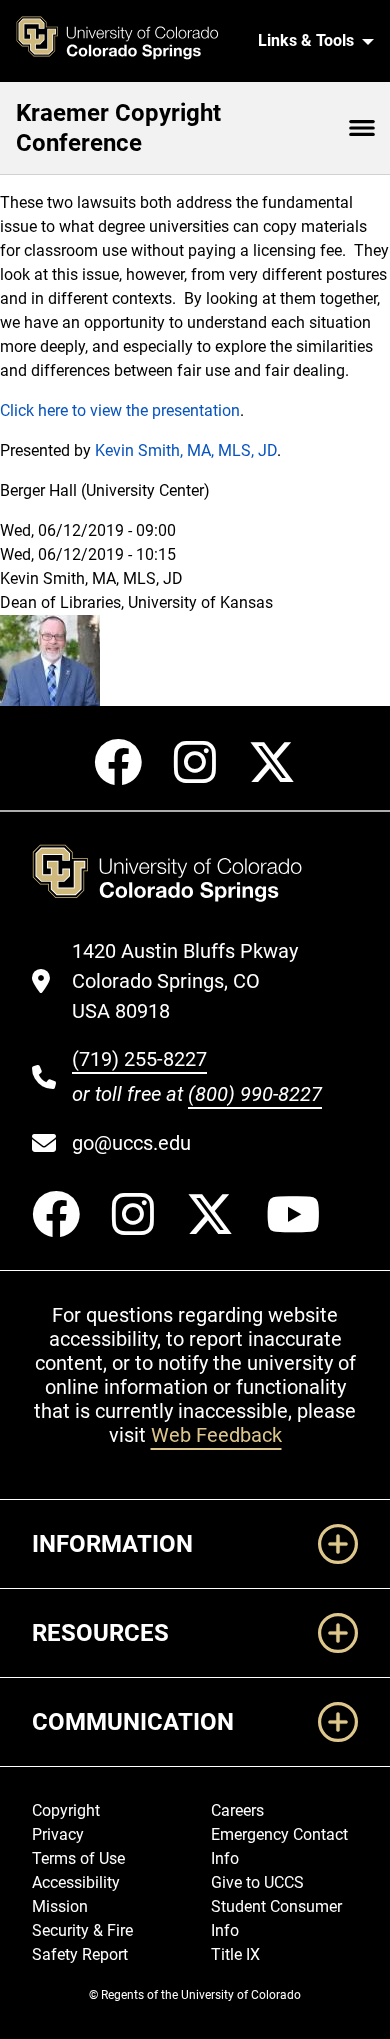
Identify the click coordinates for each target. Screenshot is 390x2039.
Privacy (58, 1834)
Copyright (66, 1810)
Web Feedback (216, 1435)
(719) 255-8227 (139, 1059)
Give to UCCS (257, 1882)
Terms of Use (78, 1858)
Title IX (235, 1954)
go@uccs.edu (131, 1143)
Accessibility (76, 1882)
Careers (237, 1810)
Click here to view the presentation (120, 410)
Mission (60, 1906)
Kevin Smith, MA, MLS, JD (186, 450)
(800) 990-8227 (255, 1094)
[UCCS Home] (128, 41)
